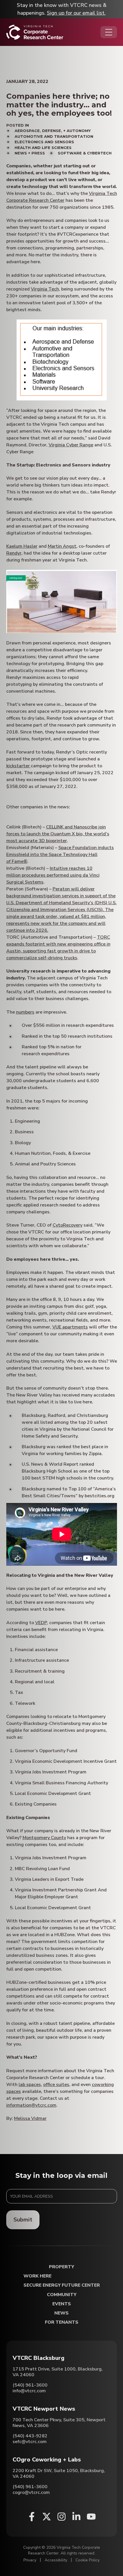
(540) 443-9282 (30, 2436)
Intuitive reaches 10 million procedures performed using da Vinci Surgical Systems (53, 875)
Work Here (37, 2276)
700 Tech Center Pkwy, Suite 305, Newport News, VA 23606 (59, 2423)
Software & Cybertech (85, 153)
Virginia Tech (45, 289)
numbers (25, 1012)
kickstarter (19, 766)
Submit (23, 2220)
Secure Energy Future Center (62, 2285)
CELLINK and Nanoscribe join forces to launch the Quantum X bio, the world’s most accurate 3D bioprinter (58, 834)
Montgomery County (44, 1838)
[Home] (35, 32)
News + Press (30, 153)
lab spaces (30, 2085)
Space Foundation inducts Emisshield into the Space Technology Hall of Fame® (60, 855)
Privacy (30, 2560)
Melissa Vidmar (30, 2118)
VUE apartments (70, 1327)
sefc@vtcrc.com (30, 2442)
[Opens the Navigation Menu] (109, 32)
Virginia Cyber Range (71, 445)
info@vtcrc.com (29, 2391)
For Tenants (62, 2322)
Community (62, 2295)
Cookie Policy (88, 2560)
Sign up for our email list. (76, 13)
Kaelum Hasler (22, 546)
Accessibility (56, 2560)
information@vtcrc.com (31, 2105)
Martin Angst (62, 546)
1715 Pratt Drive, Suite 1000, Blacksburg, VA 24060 (58, 2372)
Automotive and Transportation (54, 136)
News (61, 2313)
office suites (56, 2085)
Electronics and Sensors (44, 142)
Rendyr (14, 553)
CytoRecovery (68, 1225)
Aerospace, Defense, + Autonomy (53, 131)
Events (62, 2304)
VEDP (41, 1623)
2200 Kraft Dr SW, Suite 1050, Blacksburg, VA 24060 (59, 2474)
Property (61, 2267)
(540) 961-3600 (30, 2385)
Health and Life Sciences (43, 148)
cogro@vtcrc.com (31, 2492)
